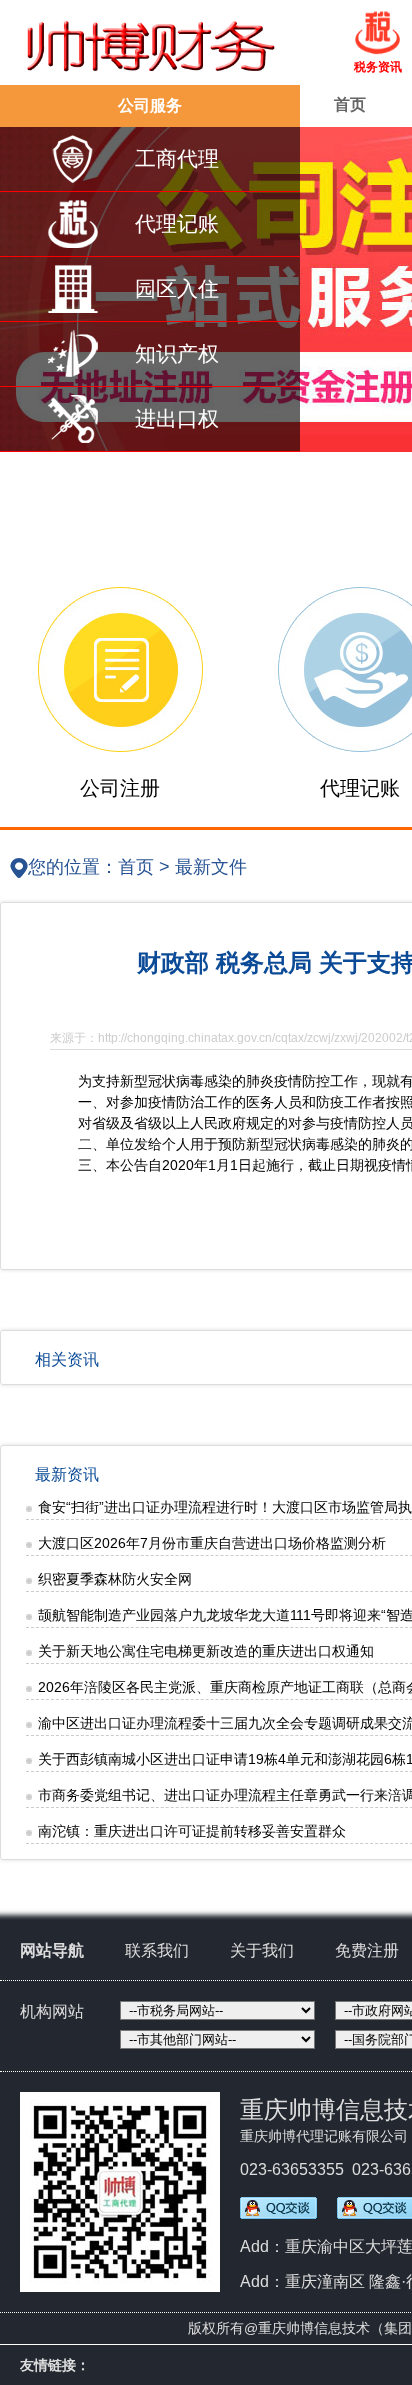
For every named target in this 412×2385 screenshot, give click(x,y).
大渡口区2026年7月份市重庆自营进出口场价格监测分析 (212, 1543)
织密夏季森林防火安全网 (115, 1579)
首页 (350, 104)
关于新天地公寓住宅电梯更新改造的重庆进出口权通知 (206, 1651)
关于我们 (262, 1950)
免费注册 (367, 1950)
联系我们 (157, 1950)
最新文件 (211, 867)
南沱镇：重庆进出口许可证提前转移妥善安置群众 (192, 1831)
